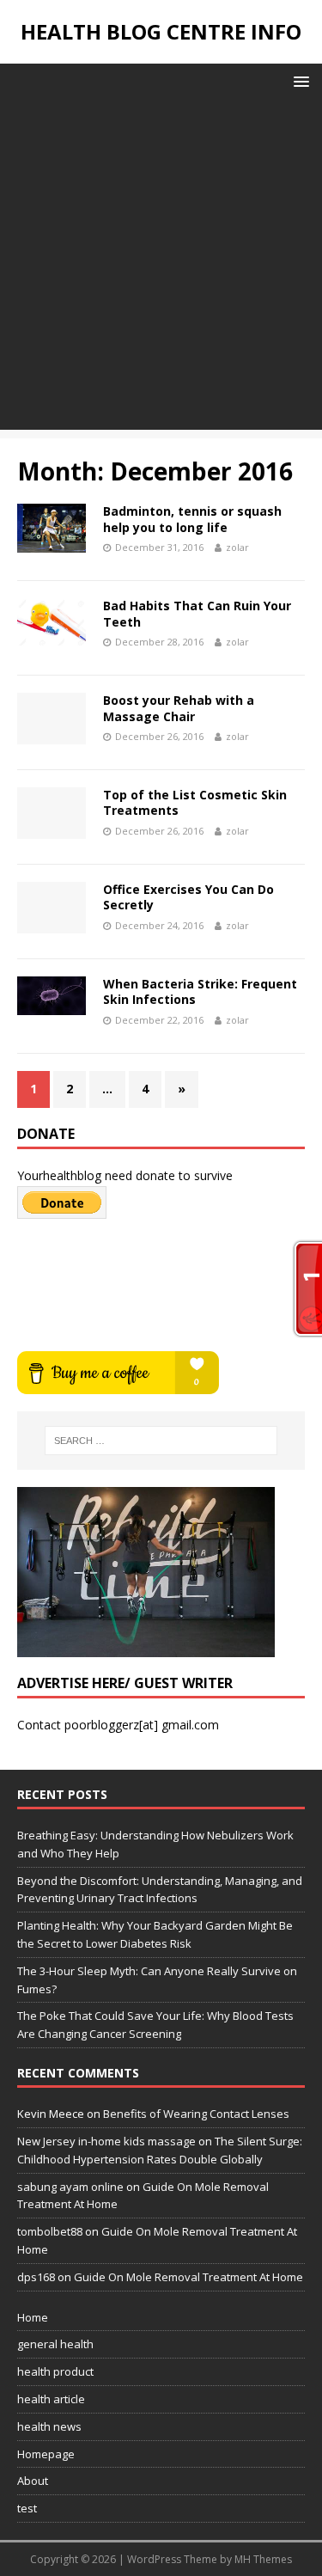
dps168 (36, 2277)
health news (49, 2426)
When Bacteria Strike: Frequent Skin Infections (200, 991)
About (33, 2481)
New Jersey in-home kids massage (106, 2141)
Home (33, 2317)
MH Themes (263, 2559)
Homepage (46, 2454)
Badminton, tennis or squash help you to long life (192, 519)
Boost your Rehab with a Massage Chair (179, 708)
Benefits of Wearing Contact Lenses (196, 2114)
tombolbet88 (50, 2231)
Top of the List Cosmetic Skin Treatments (195, 802)
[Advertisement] (161, 269)
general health (55, 2344)
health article (51, 2399)
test (27, 2508)
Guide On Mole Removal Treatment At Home (188, 2277)
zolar (237, 547)
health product (55, 2371)
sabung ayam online (70, 2187)
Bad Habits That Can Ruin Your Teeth (197, 613)
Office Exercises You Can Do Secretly (188, 897)
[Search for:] (161, 1441)
